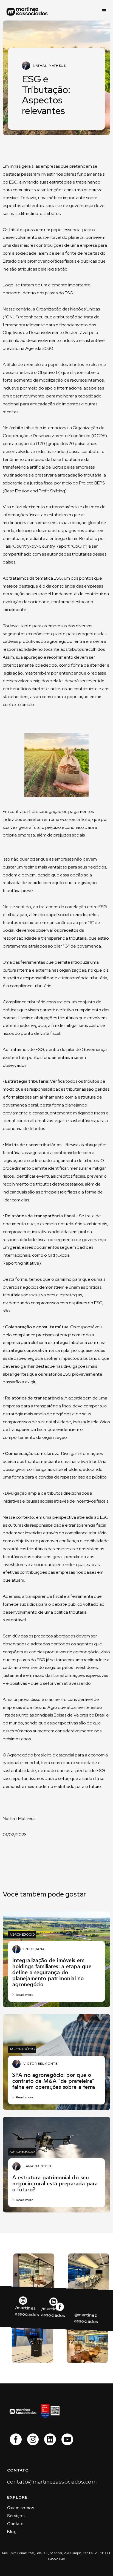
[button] (104, 11)
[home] (27, 11)
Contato (15, 2524)
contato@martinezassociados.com (52, 2482)
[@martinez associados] (43, 2312)
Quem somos (21, 2508)
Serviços (16, 2516)
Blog (12, 2532)
